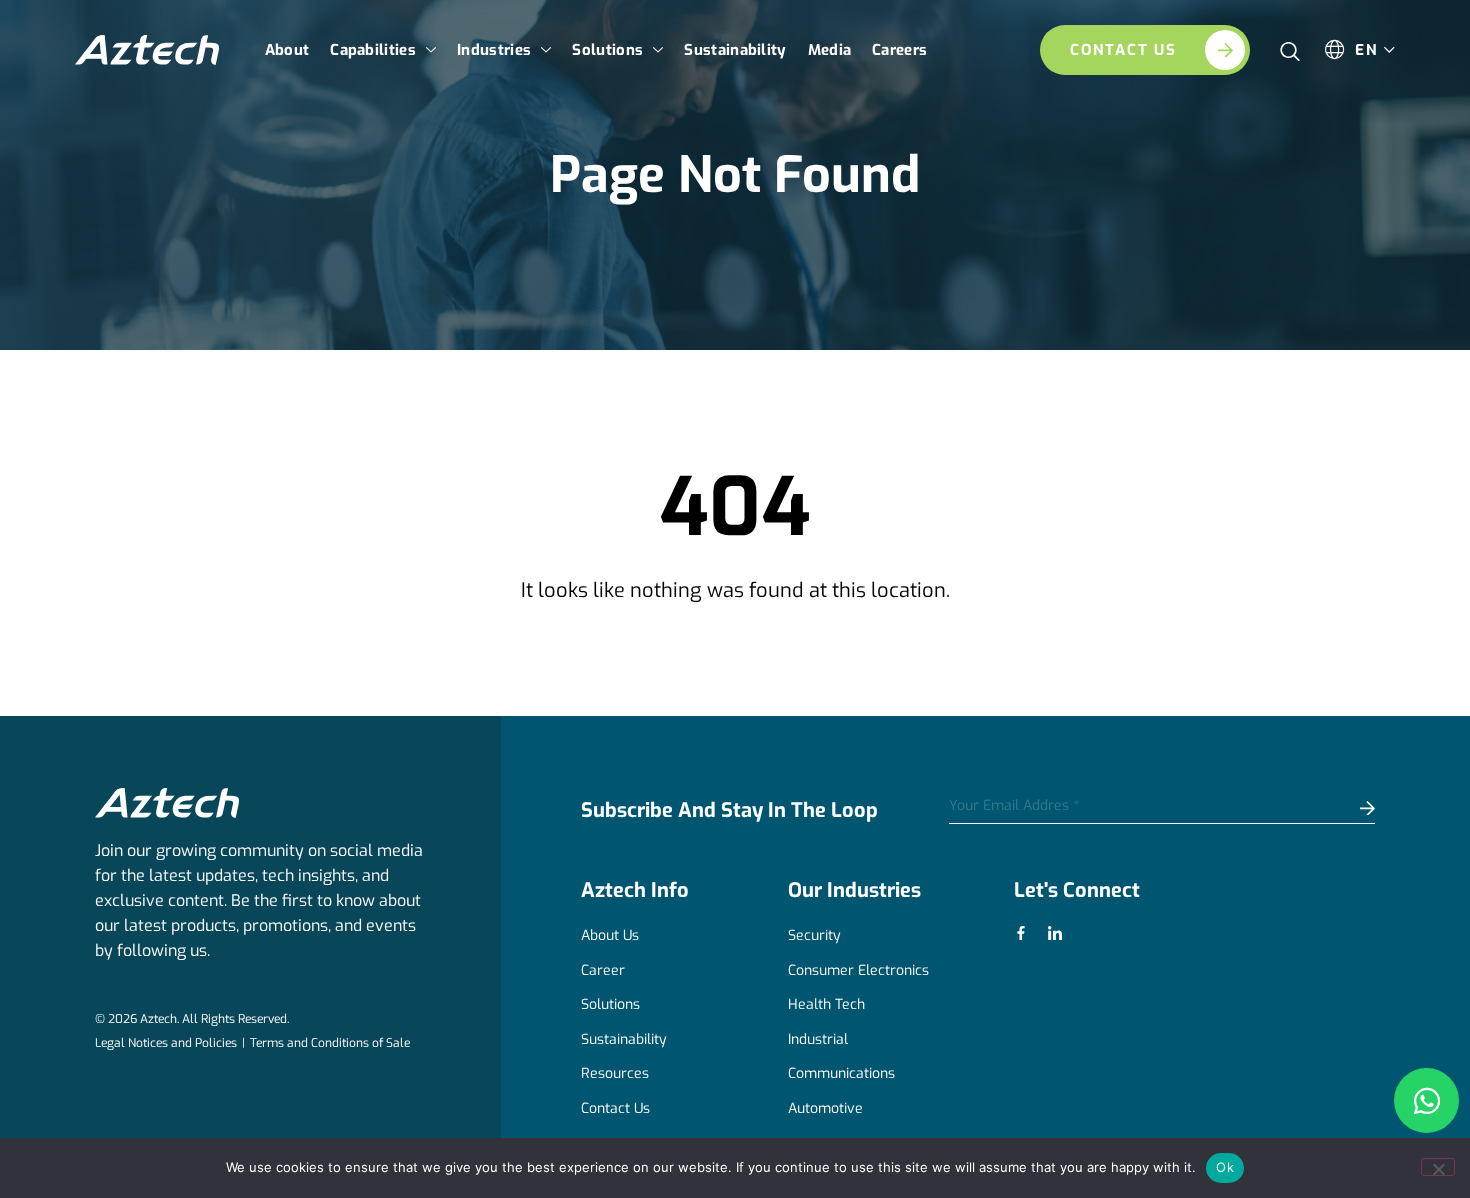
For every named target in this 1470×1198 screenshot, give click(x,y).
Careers (899, 50)
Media (830, 50)
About (287, 50)
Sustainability (735, 50)
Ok (1225, 1167)
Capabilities (373, 50)
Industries (494, 50)
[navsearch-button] (1290, 44)
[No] (1438, 1167)
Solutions (607, 50)
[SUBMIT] (1332, 810)
